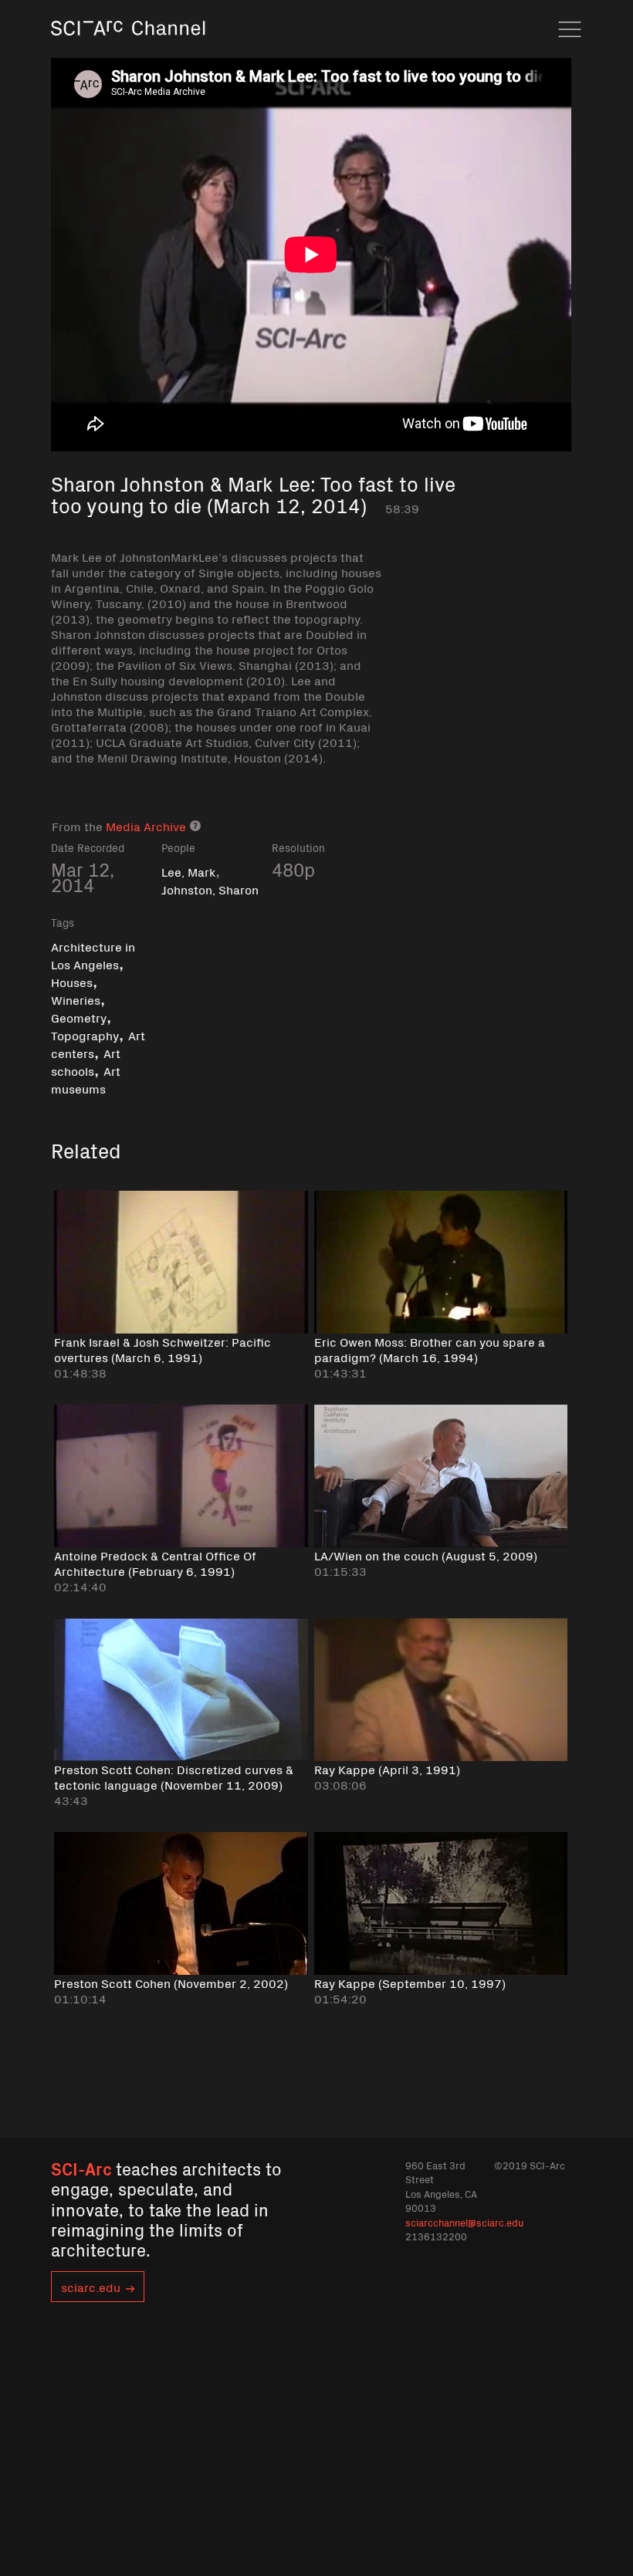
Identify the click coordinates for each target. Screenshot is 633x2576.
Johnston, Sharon (210, 889)
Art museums (86, 1079)
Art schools (86, 1062)
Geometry (79, 1017)
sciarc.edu (91, 2287)
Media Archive (146, 826)
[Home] (128, 50)
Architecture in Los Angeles (93, 955)
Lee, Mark (188, 871)
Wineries (76, 999)
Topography (85, 1035)
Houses (72, 982)
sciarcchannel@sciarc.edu (464, 2222)
